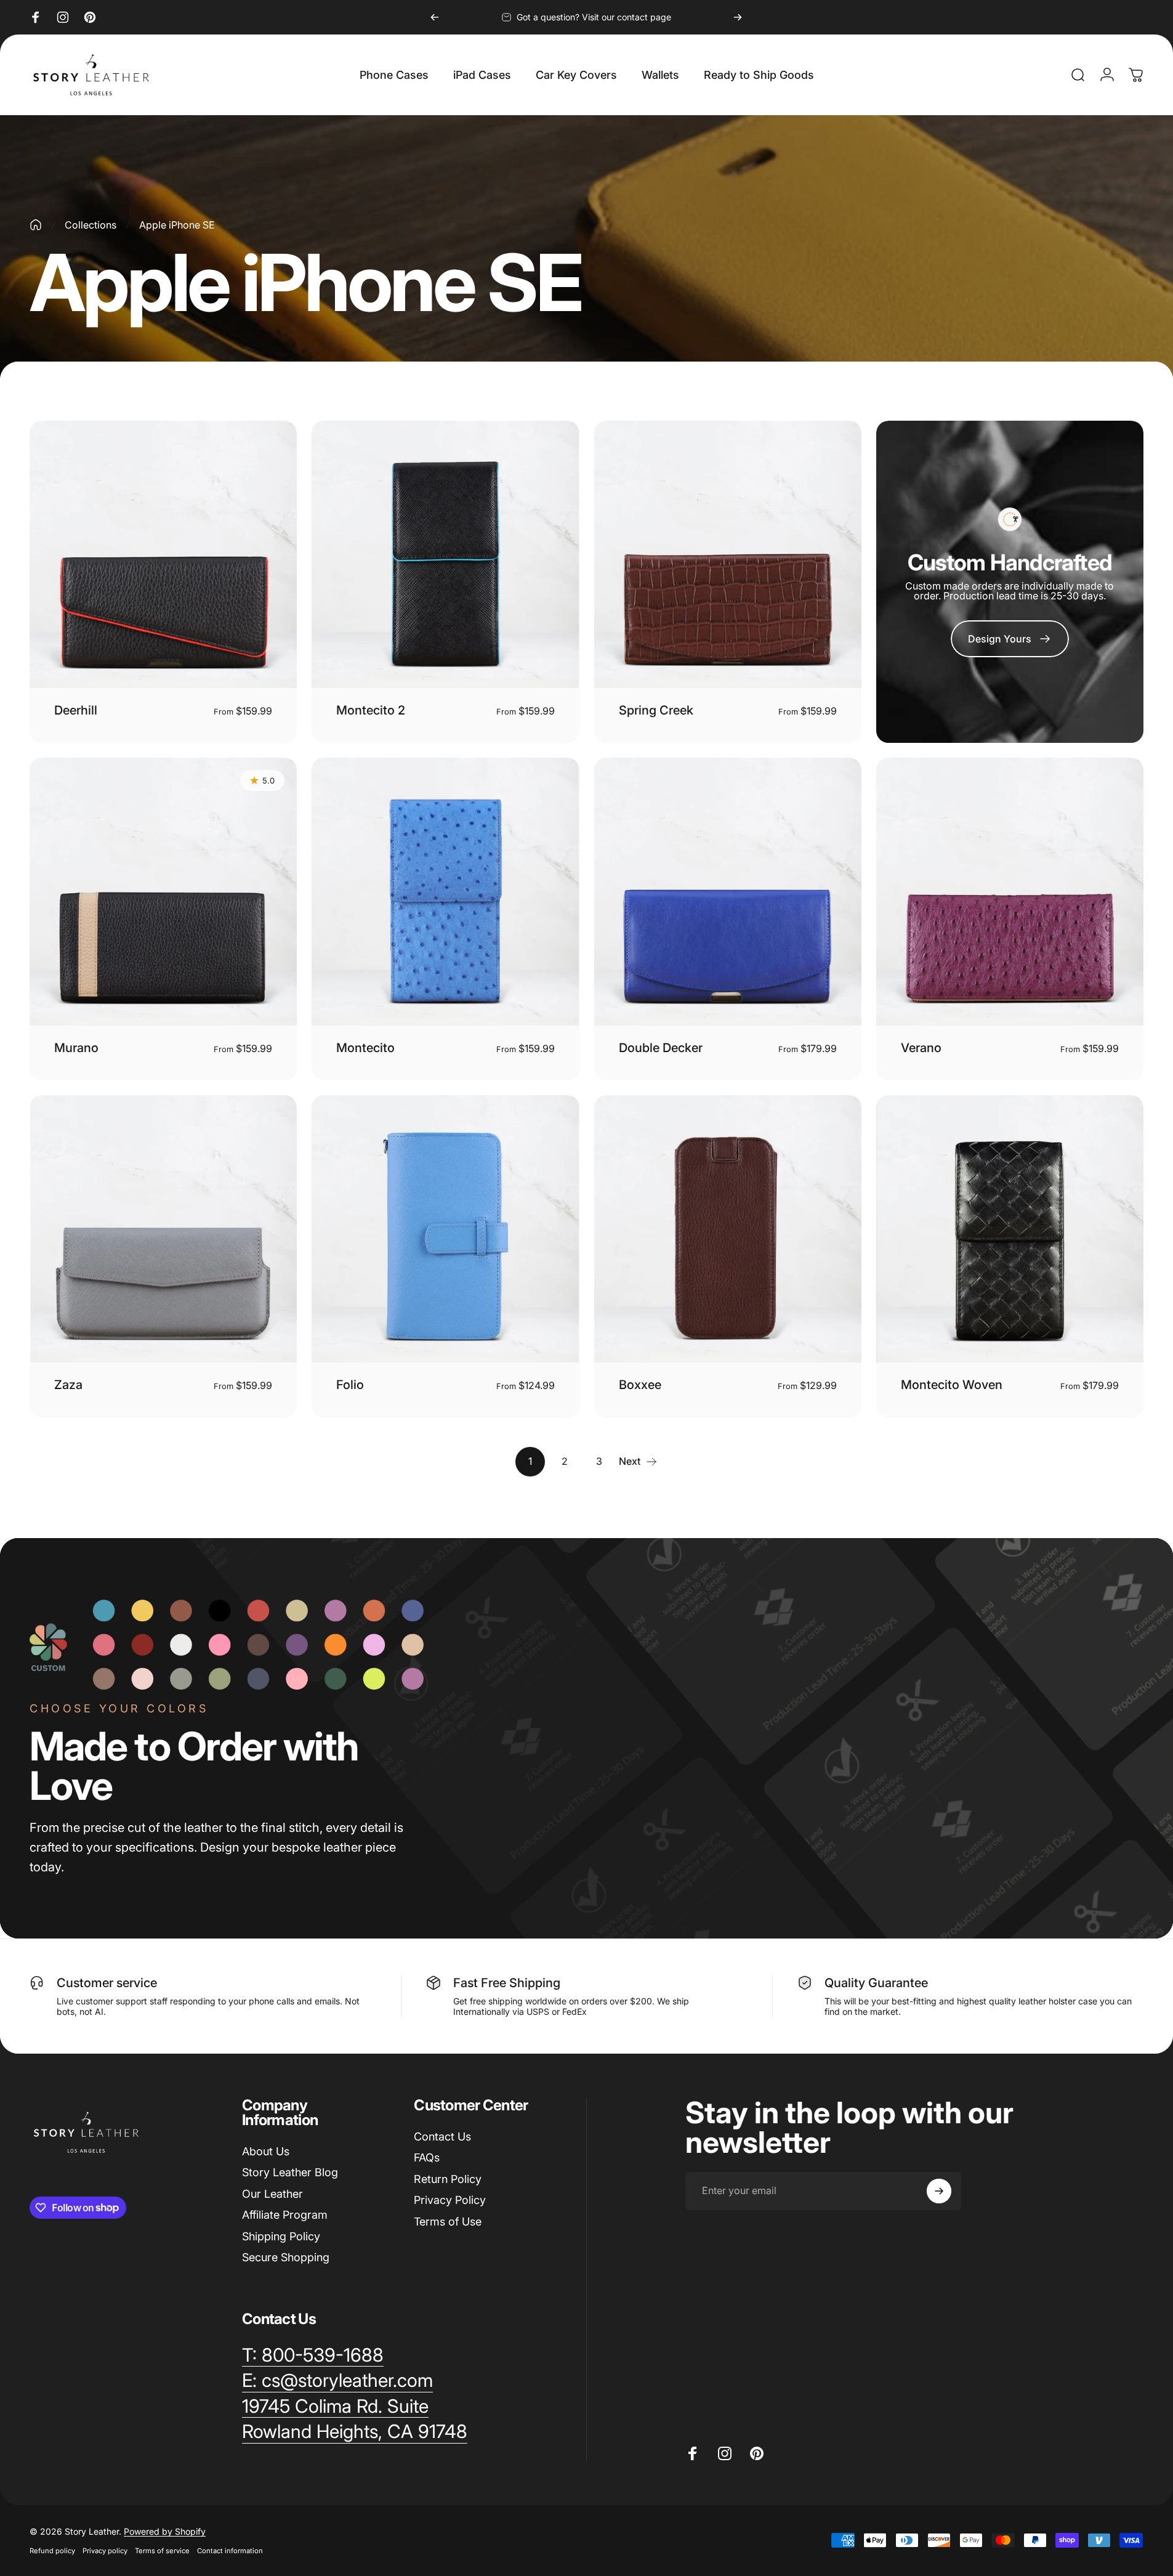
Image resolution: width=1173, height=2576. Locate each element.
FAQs (427, 2157)
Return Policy (448, 2179)
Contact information (230, 2551)
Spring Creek (656, 710)
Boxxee (640, 1385)
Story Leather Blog (290, 2172)
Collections (91, 225)
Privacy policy (105, 2551)
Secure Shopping (286, 2257)
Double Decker (661, 1048)
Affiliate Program (285, 2215)
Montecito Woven (952, 1385)
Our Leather (272, 2194)
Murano (76, 1048)
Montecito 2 (371, 710)
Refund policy (52, 2551)
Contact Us (442, 2137)
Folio (350, 1385)
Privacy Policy (450, 2200)
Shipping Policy (281, 2236)
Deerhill (76, 710)
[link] (1010, 639)
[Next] (738, 17)
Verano (921, 1048)
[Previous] (435, 17)
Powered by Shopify (165, 2531)
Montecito (365, 1048)
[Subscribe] (939, 2191)
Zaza (68, 1385)
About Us (266, 2151)
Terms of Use (448, 2222)
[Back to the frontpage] (36, 225)
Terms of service (162, 2551)
